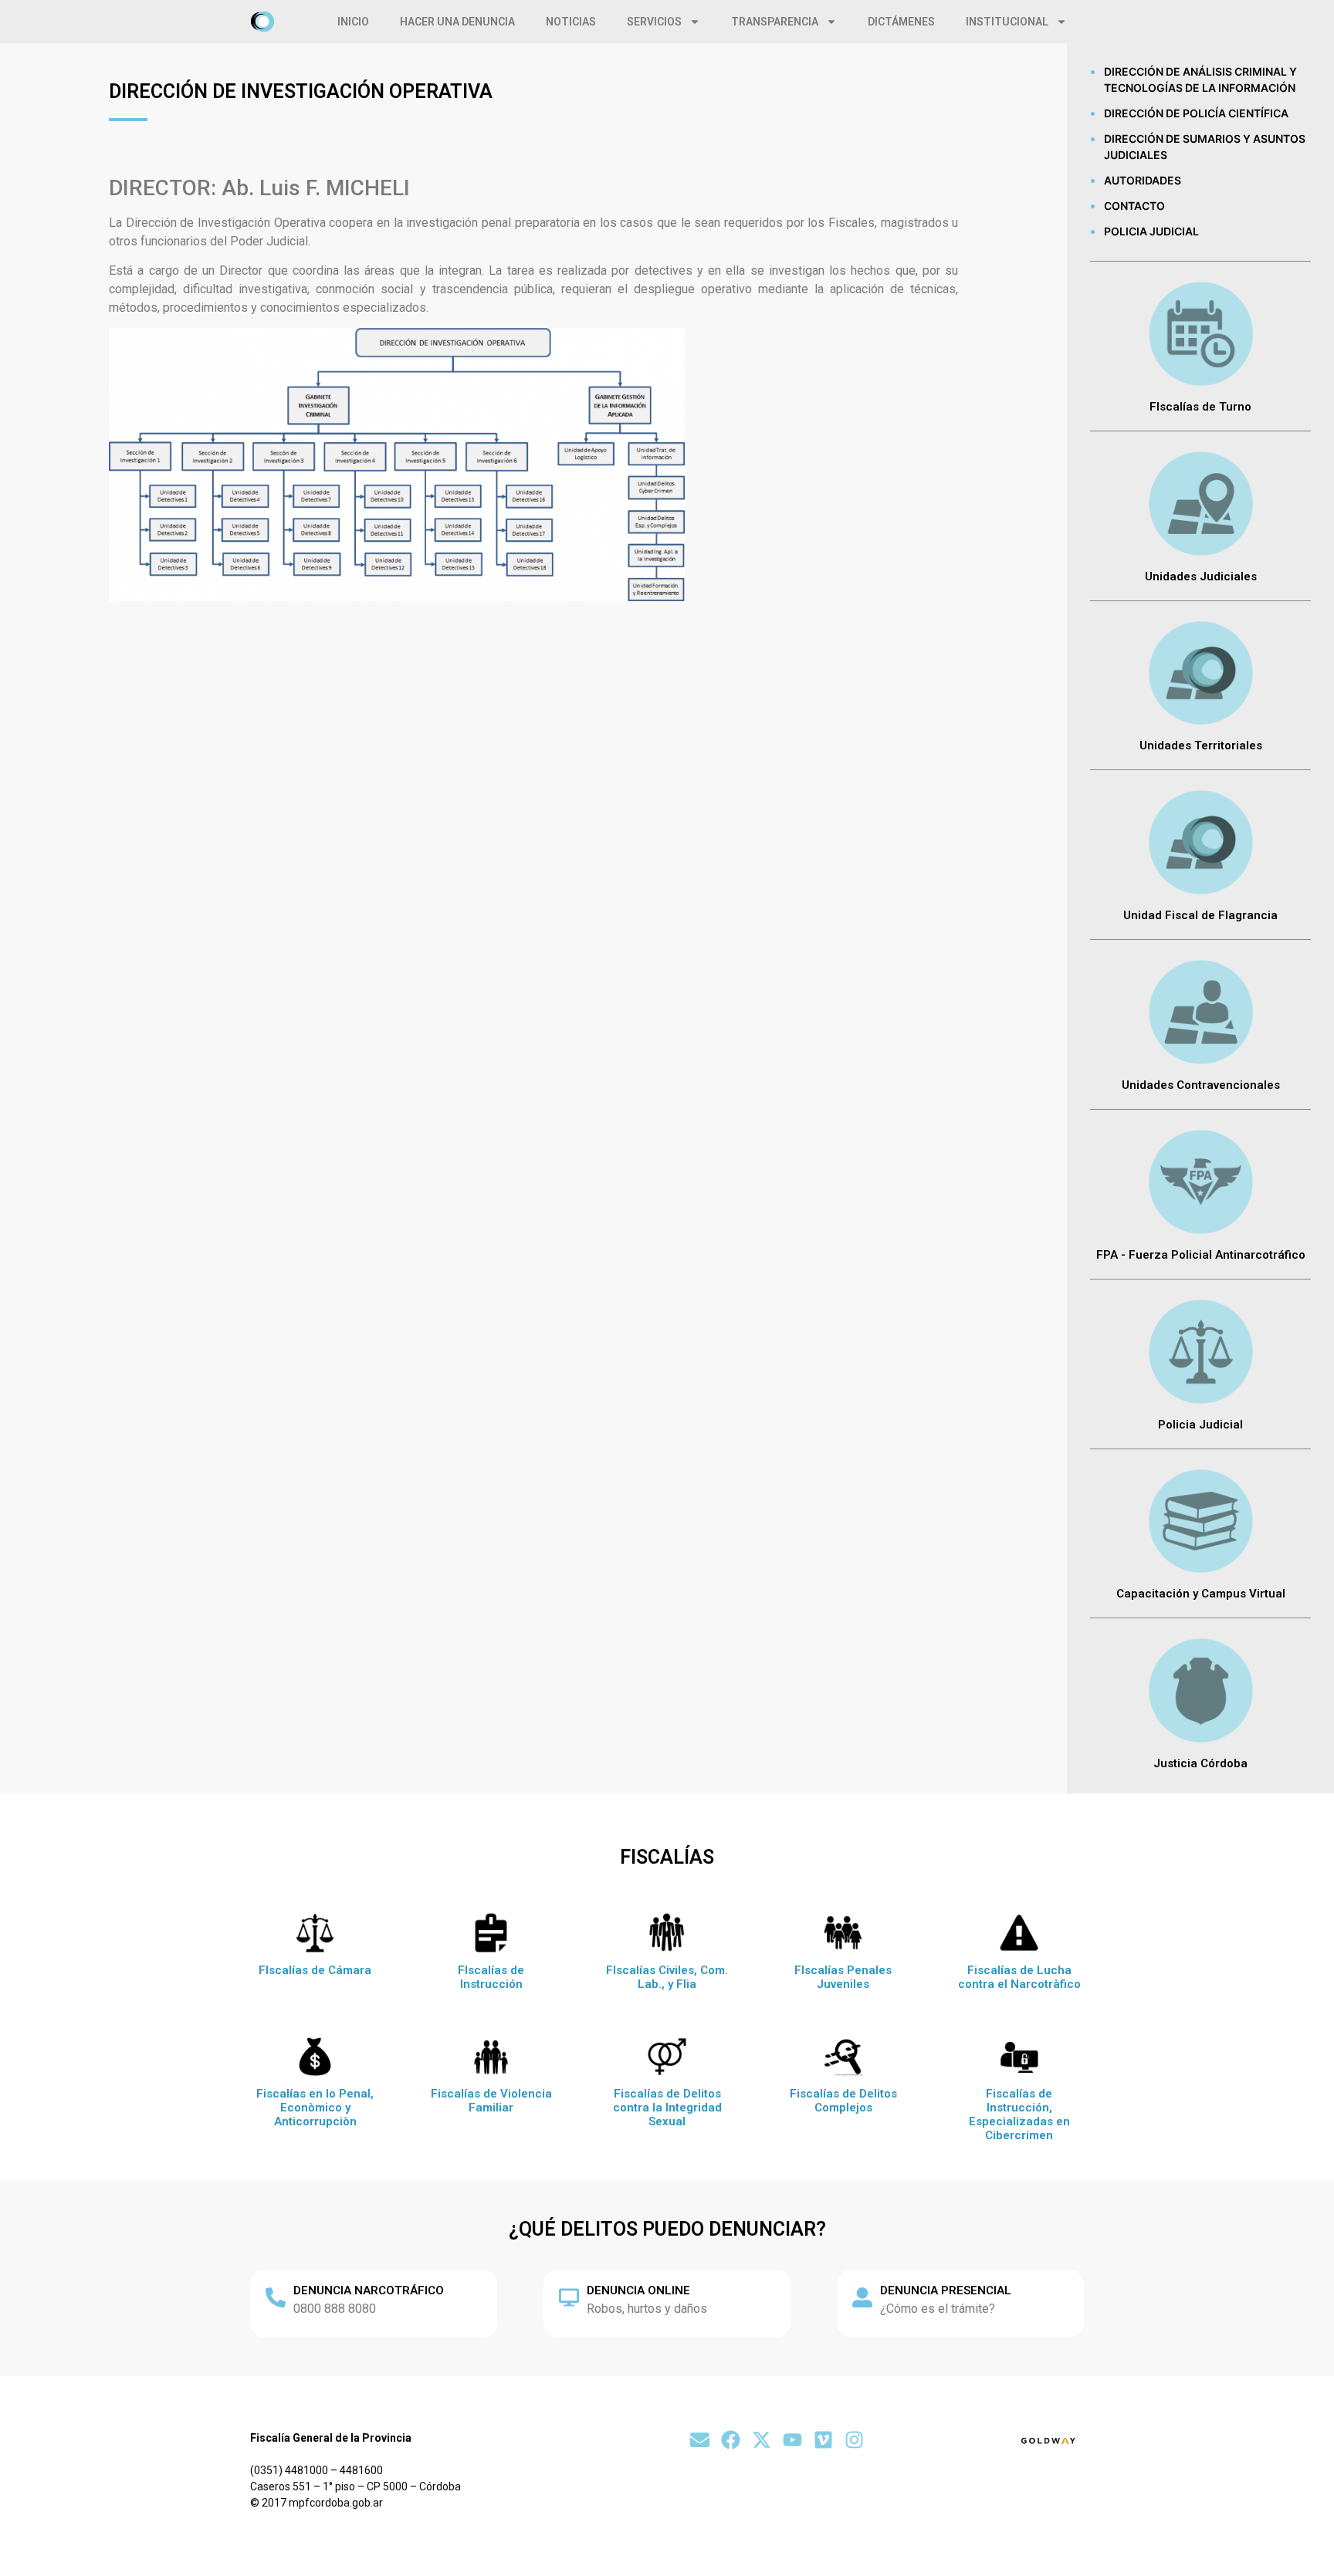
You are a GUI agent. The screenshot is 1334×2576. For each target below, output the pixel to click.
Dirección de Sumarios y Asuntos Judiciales (1205, 147)
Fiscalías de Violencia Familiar (491, 2101)
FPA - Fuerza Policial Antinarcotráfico (1201, 1255)
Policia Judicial (1200, 1425)
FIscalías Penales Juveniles (843, 1977)
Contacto (1134, 206)
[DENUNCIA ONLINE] (569, 2297)
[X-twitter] (762, 2440)
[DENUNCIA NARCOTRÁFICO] (276, 2297)
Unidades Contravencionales (1201, 1085)
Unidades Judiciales (1201, 576)
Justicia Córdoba (1200, 1763)
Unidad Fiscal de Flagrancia (1200, 915)
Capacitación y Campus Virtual (1201, 1594)
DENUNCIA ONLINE (638, 2290)
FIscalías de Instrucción (491, 1977)
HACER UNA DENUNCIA (457, 22)
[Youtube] (792, 2440)
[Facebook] (731, 2440)
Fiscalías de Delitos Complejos (843, 2101)
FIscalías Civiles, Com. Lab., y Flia (667, 1977)
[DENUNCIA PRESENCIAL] (862, 2297)
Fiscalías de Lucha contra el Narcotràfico (1019, 1977)
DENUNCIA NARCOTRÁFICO (369, 2290)
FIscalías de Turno (1200, 407)
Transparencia (775, 22)
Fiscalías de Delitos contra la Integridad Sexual (667, 2108)
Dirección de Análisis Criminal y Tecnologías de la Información (1200, 79)
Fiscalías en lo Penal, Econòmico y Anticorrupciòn (315, 2108)
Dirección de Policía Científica (1196, 113)
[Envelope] (700, 2440)
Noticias (571, 22)
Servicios (654, 22)
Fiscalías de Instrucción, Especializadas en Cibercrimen (1019, 2115)
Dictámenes (901, 22)
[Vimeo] (823, 2440)
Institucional (1007, 22)
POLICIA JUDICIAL (1151, 231)
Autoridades (1143, 180)
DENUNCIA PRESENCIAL (946, 2290)
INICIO (353, 22)
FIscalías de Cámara (315, 1970)
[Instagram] (854, 2440)
